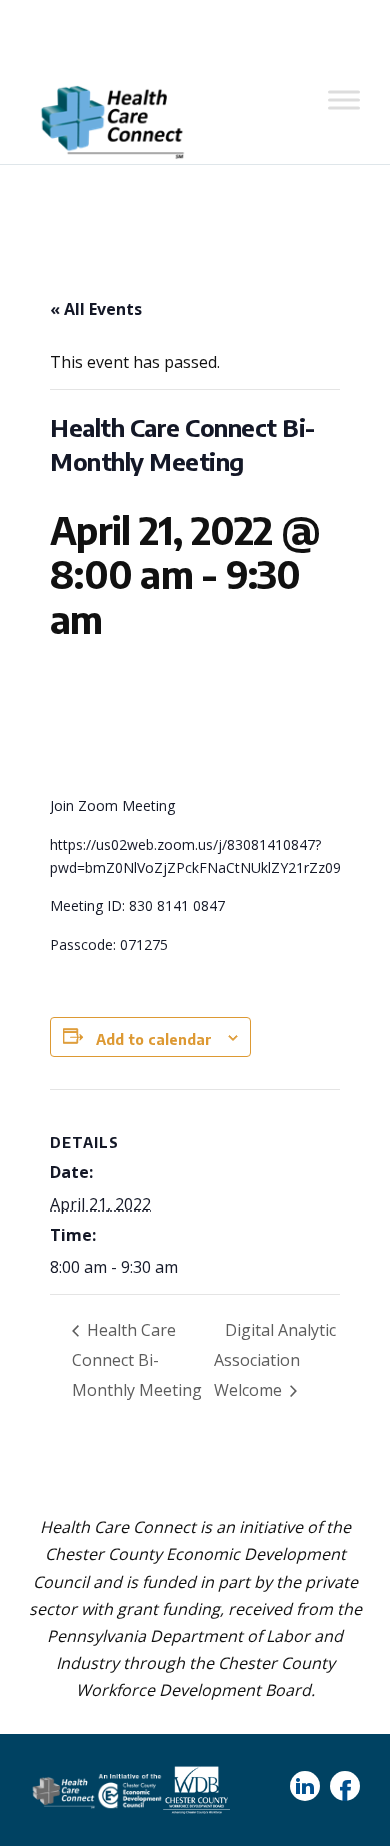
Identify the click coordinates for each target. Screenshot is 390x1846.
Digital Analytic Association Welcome (275, 1360)
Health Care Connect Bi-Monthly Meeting (137, 1360)
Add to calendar (154, 1039)
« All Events (96, 309)
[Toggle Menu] (344, 99)
